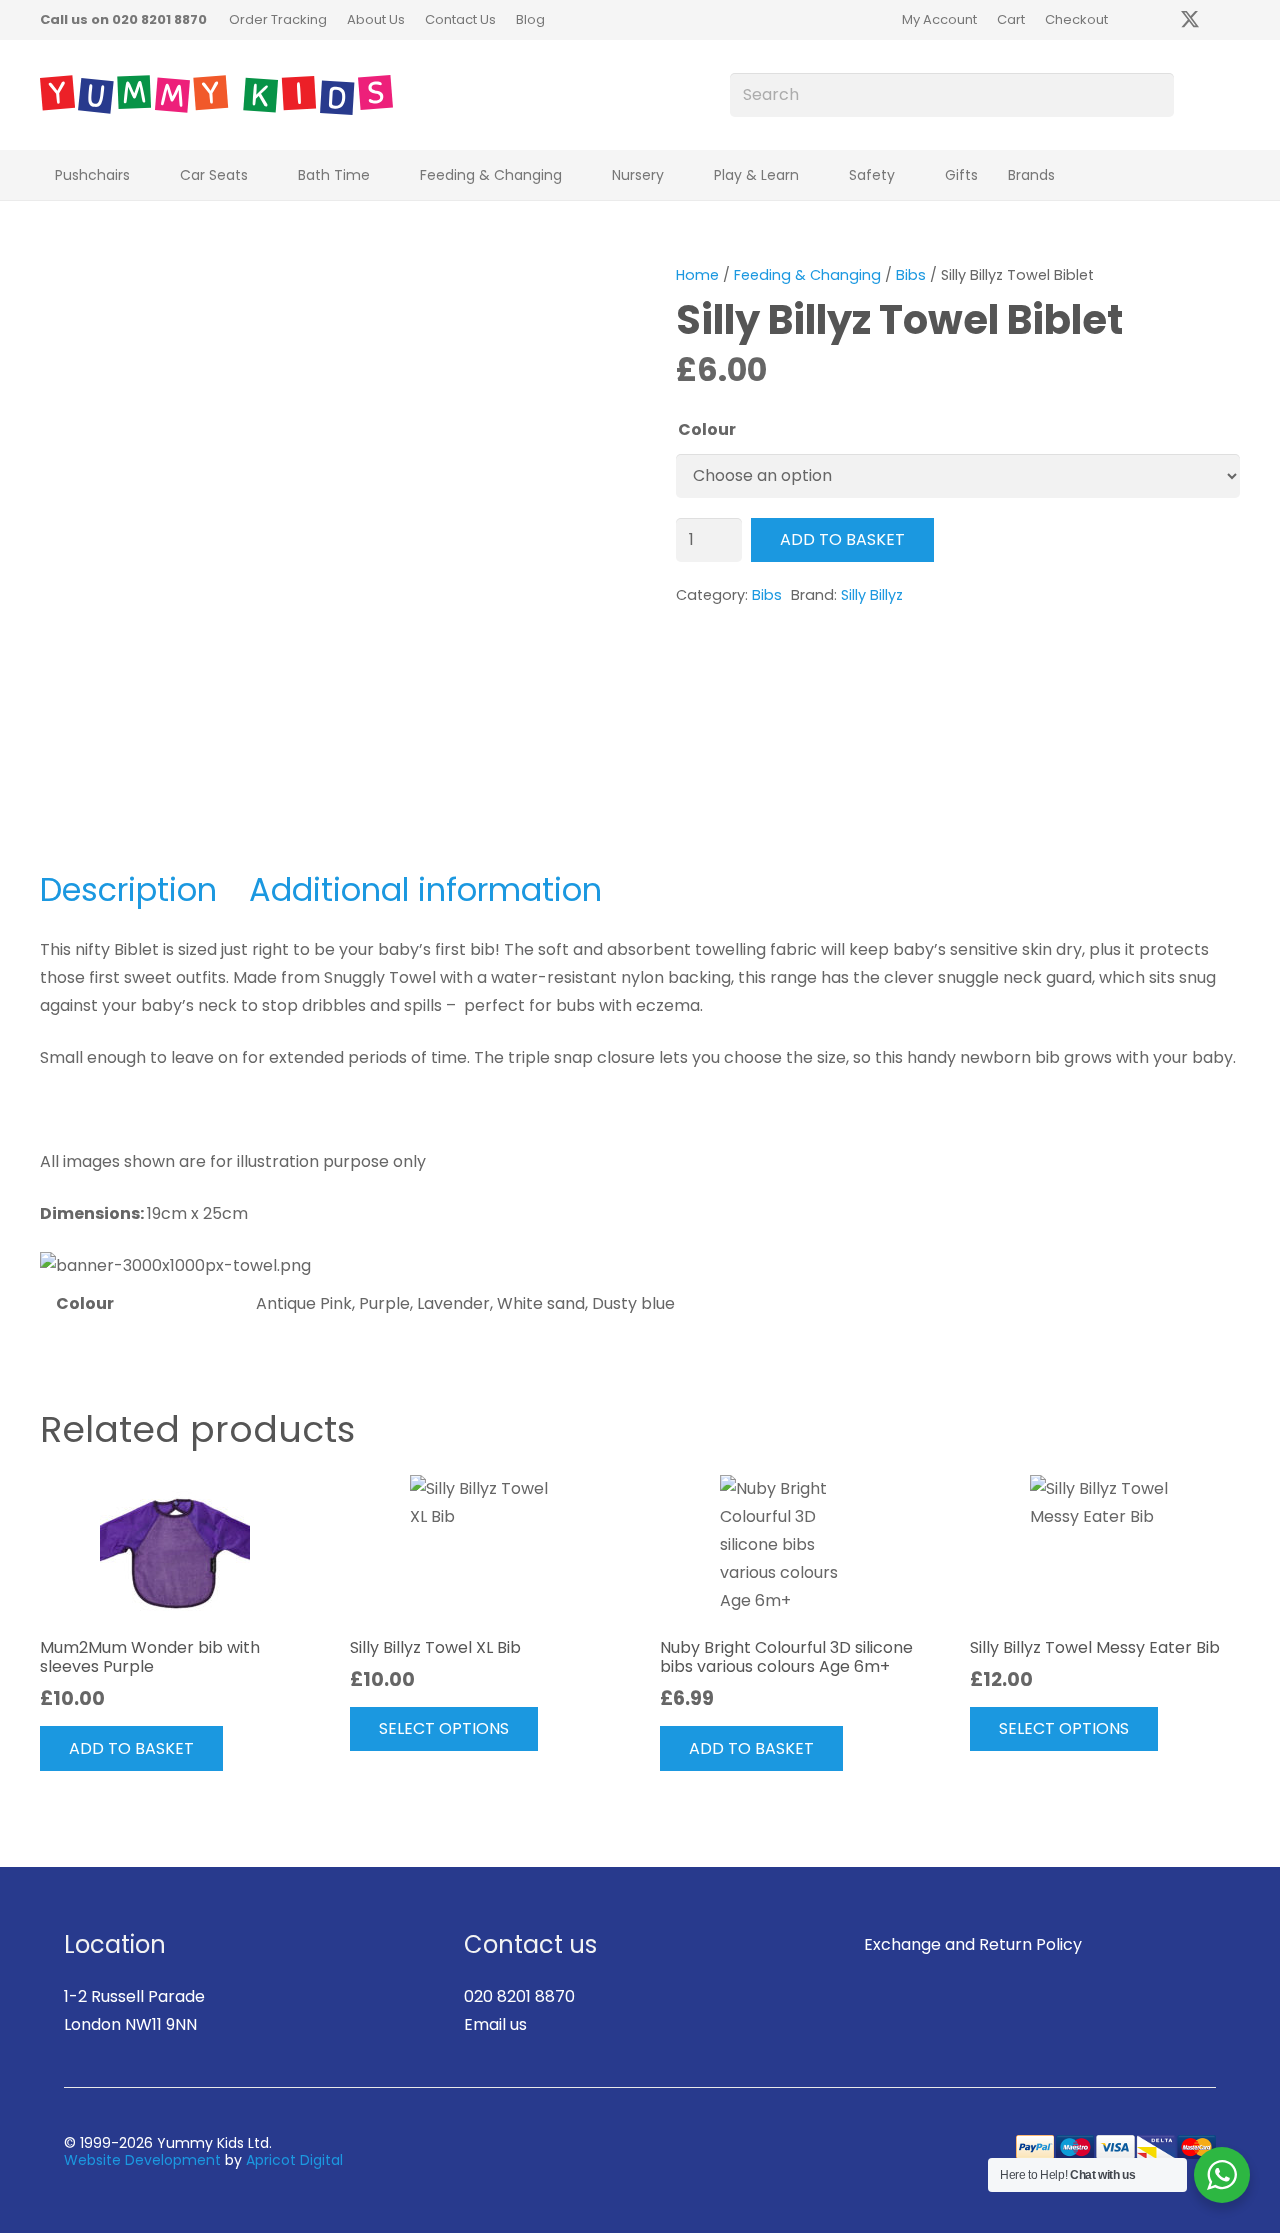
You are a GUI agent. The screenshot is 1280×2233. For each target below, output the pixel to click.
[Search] (1151, 95)
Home (697, 275)
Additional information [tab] (425, 889)
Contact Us (460, 19)
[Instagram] (1230, 20)
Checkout (1076, 19)
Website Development (142, 2160)
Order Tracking (278, 19)
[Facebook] (1150, 20)
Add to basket (842, 539)
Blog (530, 19)
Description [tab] (128, 889)
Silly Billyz (872, 595)
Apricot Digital (294, 2160)
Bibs (911, 275)
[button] (143, 175)
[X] (1190, 20)
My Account (939, 19)
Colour (707, 429)
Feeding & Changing (807, 275)
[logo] (216, 95)
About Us (376, 19)
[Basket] (1207, 95)
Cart (1011, 19)
